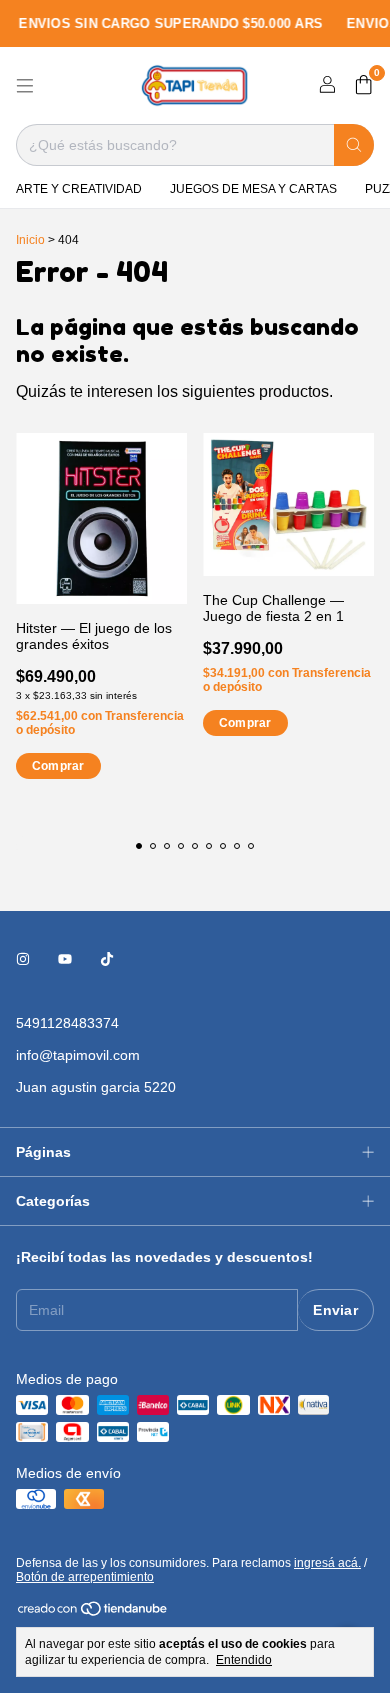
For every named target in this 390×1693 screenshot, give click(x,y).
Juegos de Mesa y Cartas (253, 189)
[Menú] (25, 86)
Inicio (30, 240)
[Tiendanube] (93, 1613)
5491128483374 (67, 1023)
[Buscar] (354, 145)
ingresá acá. (327, 1563)
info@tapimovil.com (78, 1055)
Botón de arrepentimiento (85, 1577)
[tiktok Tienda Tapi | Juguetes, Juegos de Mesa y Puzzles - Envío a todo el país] (107, 959)
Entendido (244, 1660)
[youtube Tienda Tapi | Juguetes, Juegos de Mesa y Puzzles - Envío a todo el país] (65, 959)
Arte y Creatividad (79, 189)
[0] (363, 86)
